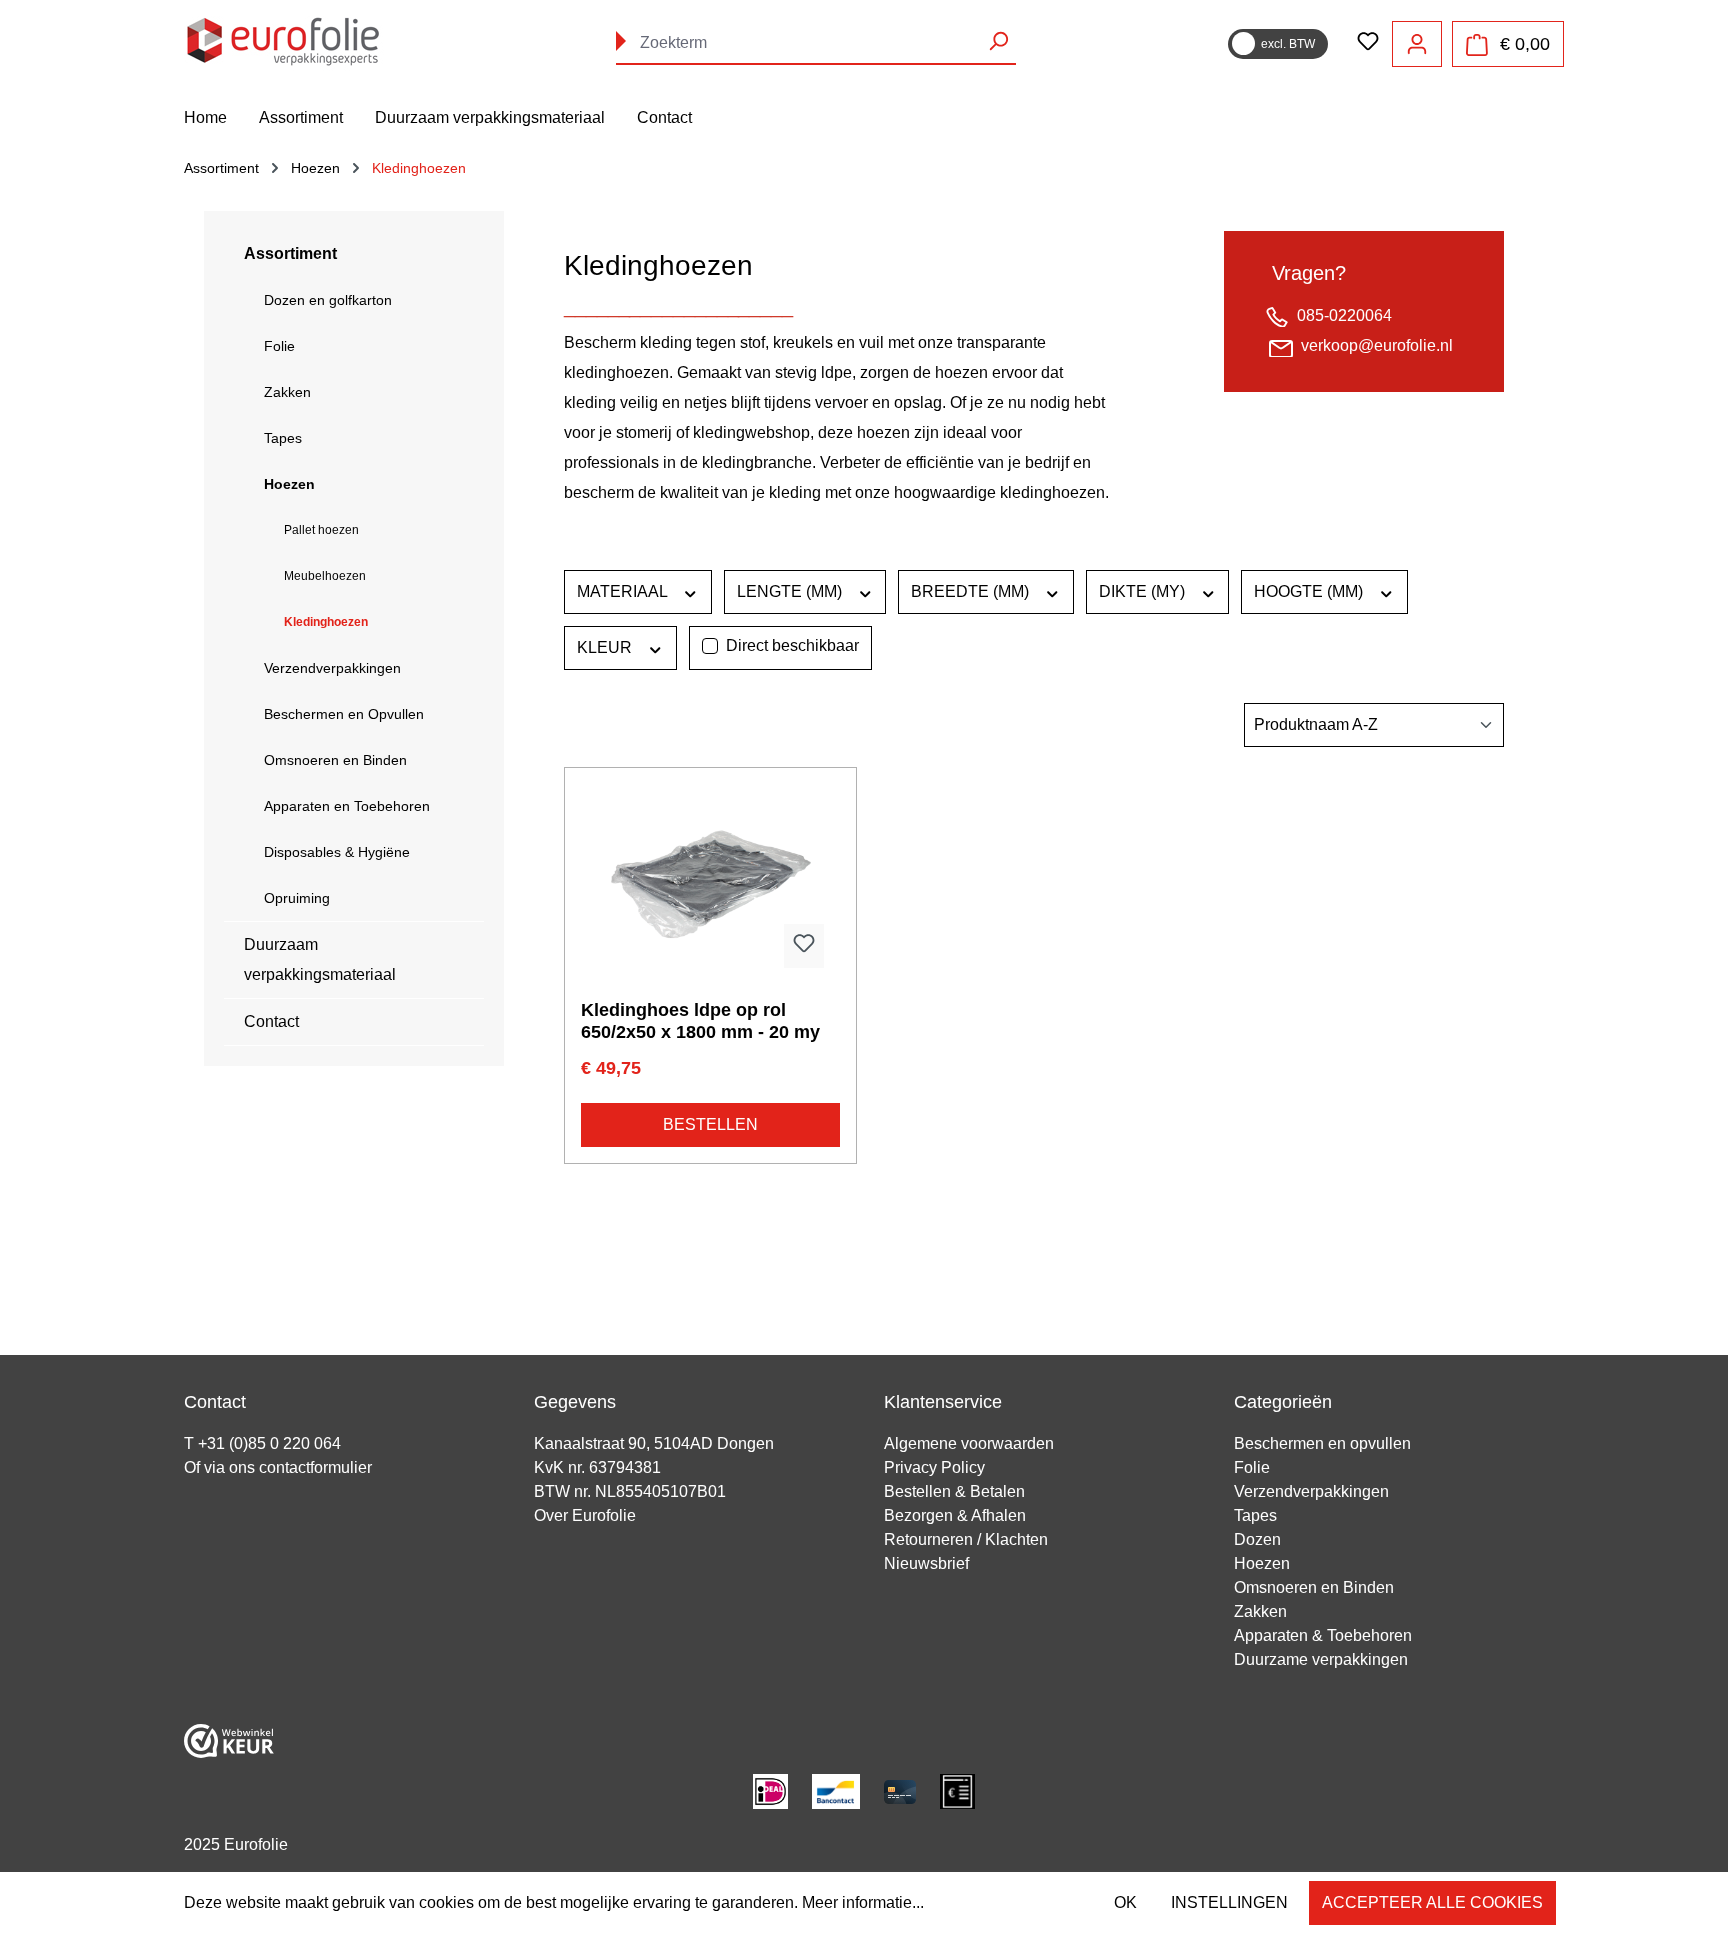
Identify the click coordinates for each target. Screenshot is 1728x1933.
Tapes (283, 438)
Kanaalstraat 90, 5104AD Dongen (654, 1443)
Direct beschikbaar (792, 645)
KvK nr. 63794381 (597, 1467)
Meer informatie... (863, 1902)
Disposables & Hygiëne (337, 852)
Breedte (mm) (972, 591)
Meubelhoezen (325, 576)
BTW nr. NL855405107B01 (630, 1491)
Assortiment (290, 253)
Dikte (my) (1144, 591)
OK (1125, 1902)
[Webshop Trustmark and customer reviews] (229, 1739)
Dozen (1257, 1539)
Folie (279, 346)
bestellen (710, 1124)
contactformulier (315, 1467)
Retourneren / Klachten (966, 1539)
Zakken (287, 392)
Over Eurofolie (585, 1515)
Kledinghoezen (326, 622)
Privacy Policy (934, 1467)
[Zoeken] (998, 41)
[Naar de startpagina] (284, 39)
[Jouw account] (1417, 44)
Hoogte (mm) (1310, 591)
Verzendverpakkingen (332, 668)
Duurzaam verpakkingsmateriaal (320, 959)
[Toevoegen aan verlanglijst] (804, 946)
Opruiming (297, 898)
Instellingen (1229, 1902)
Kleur (606, 647)
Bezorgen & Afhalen (955, 1515)
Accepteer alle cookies (1432, 1902)
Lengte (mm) (791, 591)
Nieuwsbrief (926, 1563)
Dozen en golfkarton (328, 300)
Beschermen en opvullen (1322, 1443)
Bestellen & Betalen (954, 1491)
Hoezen (289, 484)
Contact (271, 1021)
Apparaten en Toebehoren (347, 806)
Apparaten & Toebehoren (1323, 1635)
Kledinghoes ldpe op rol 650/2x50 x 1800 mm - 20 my (700, 1021)
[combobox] (816, 43)
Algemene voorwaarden (969, 1443)
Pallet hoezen (321, 530)
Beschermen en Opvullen (344, 714)
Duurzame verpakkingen (1321, 1659)
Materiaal (624, 591)
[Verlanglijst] (1368, 43)
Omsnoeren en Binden (335, 760)
